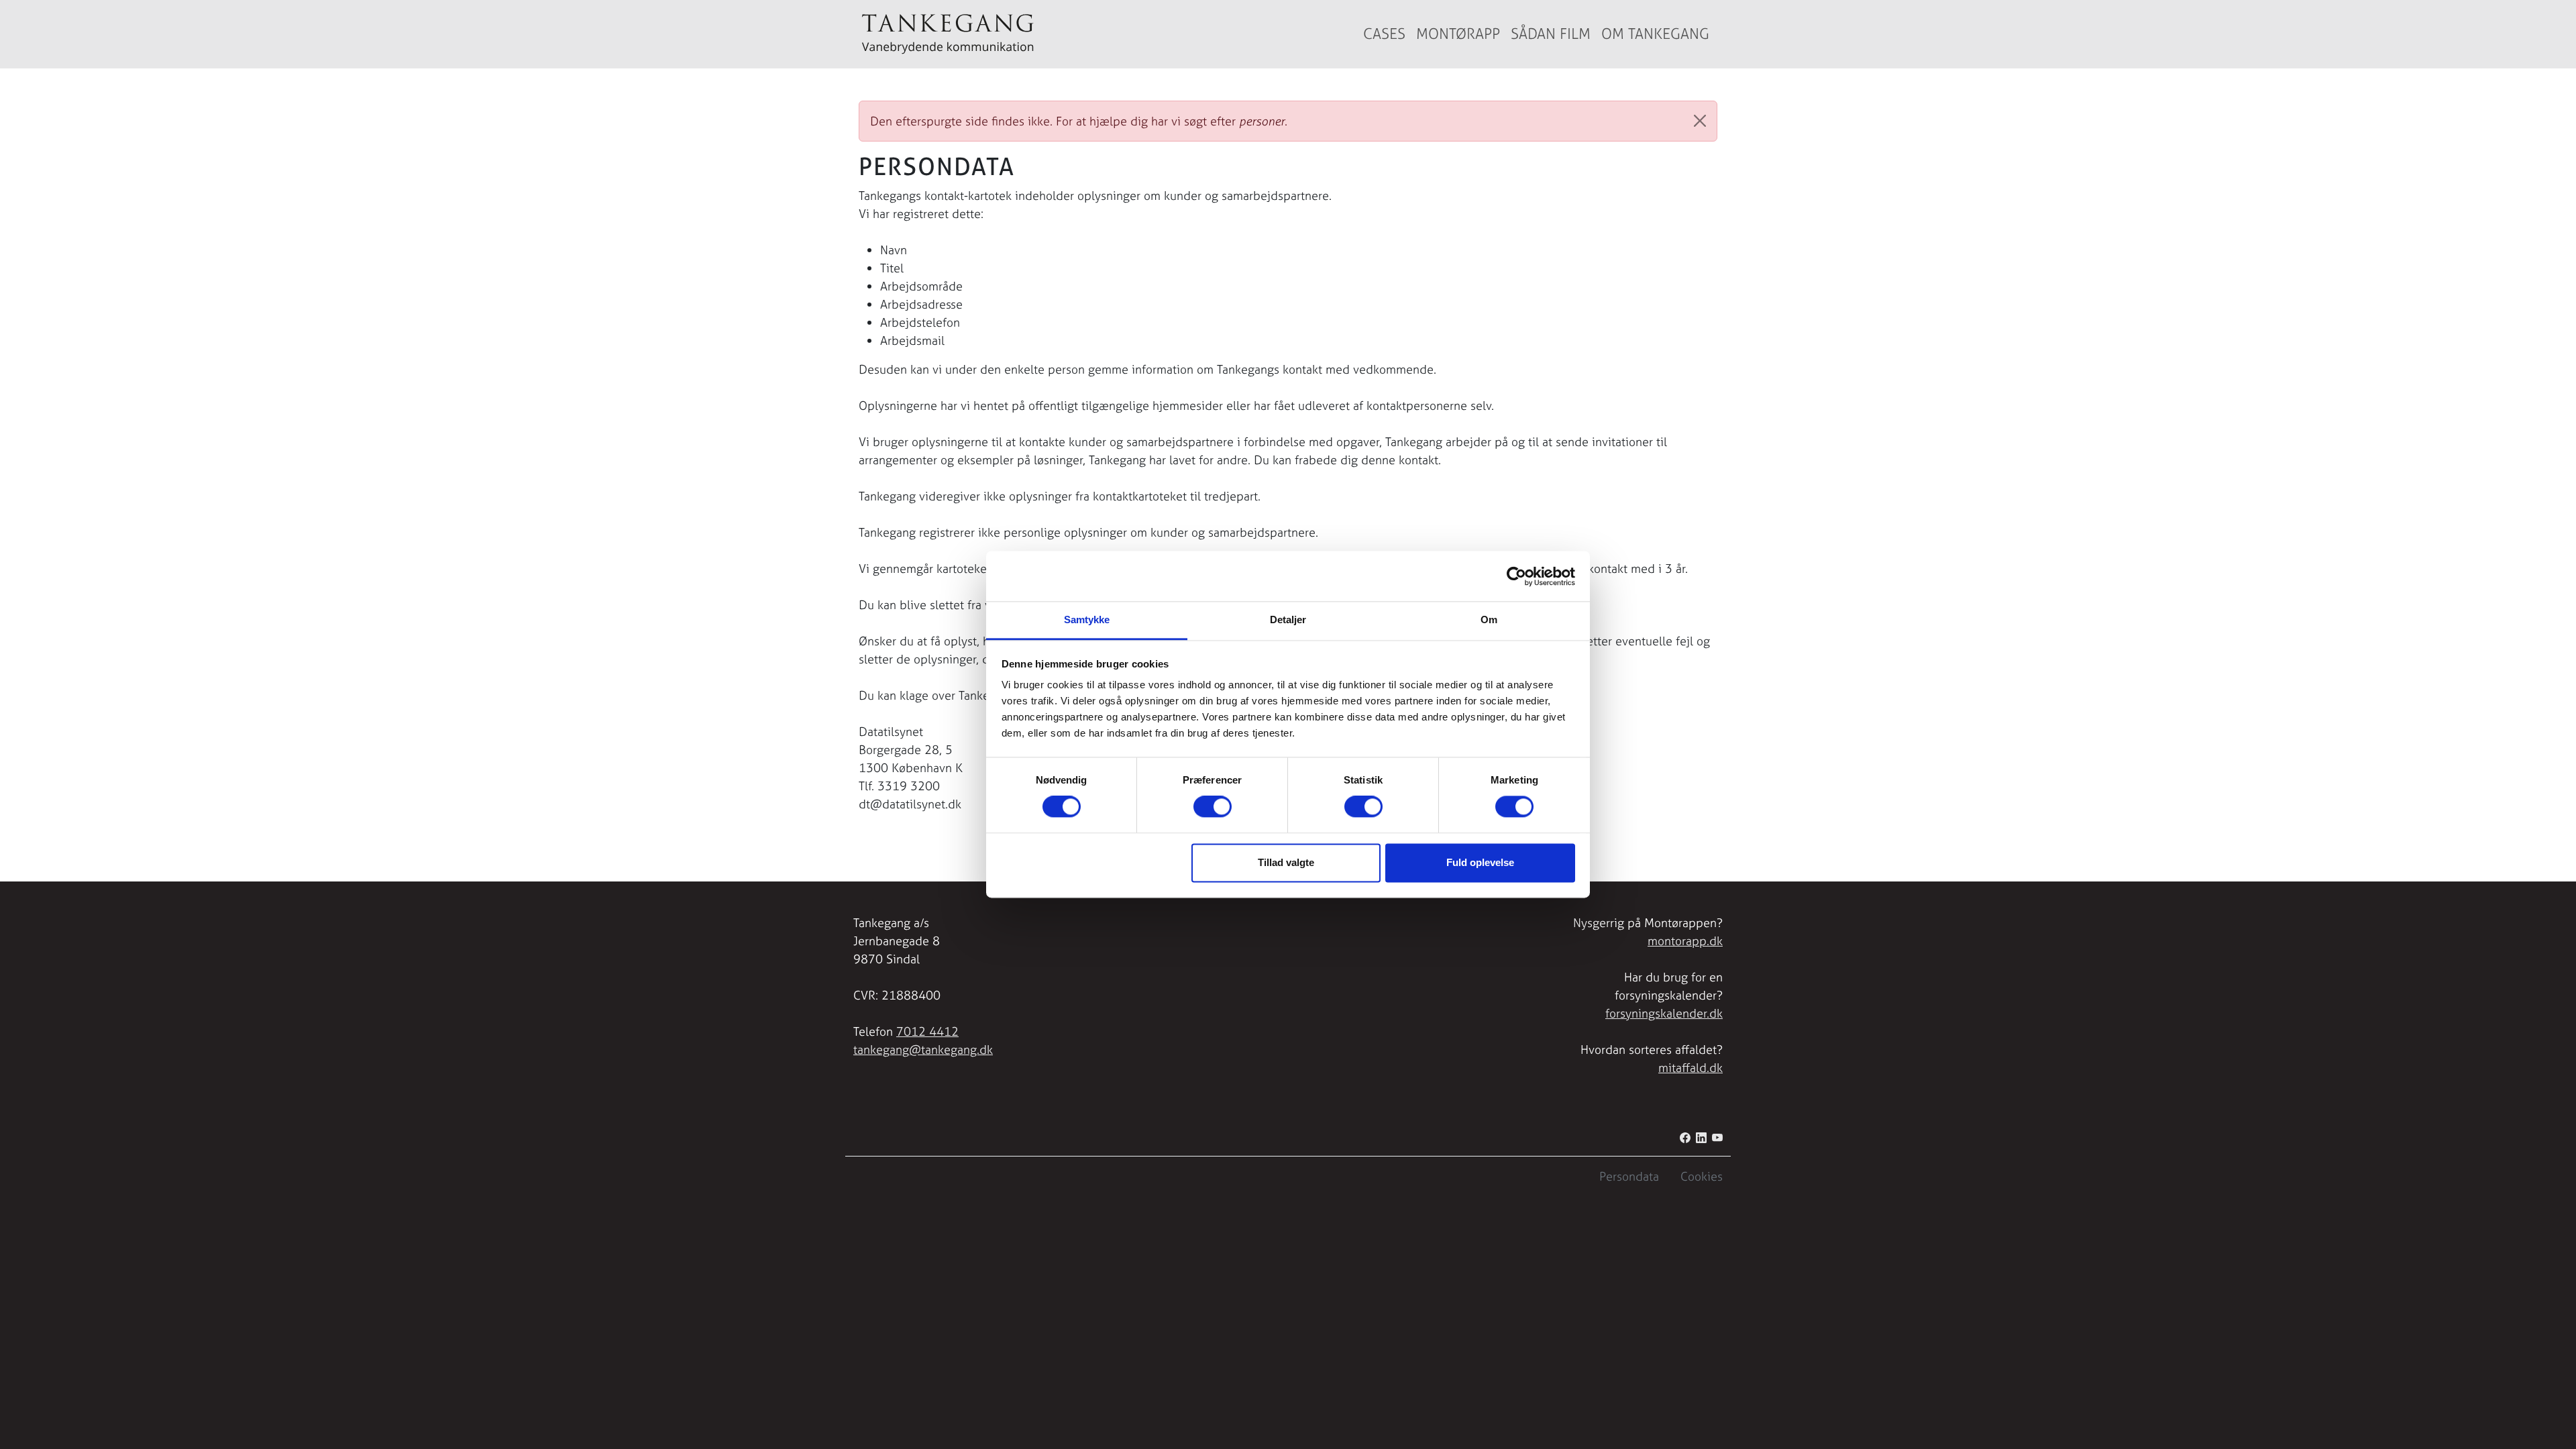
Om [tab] (1489, 620)
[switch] (1213, 807)
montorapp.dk (1685, 941)
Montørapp (1458, 34)
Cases (1384, 34)
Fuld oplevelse (1480, 862)
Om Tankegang (1655, 34)
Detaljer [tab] (1288, 620)
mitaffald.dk (1690, 1068)
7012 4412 (927, 1031)
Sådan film (1551, 34)
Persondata (1629, 1176)
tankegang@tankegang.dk (923, 1050)
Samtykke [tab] (1087, 620)
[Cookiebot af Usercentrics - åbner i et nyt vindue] (1516, 576)
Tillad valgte (1286, 862)
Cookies (1702, 1176)
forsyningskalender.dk (1664, 1013)
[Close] (1700, 121)
